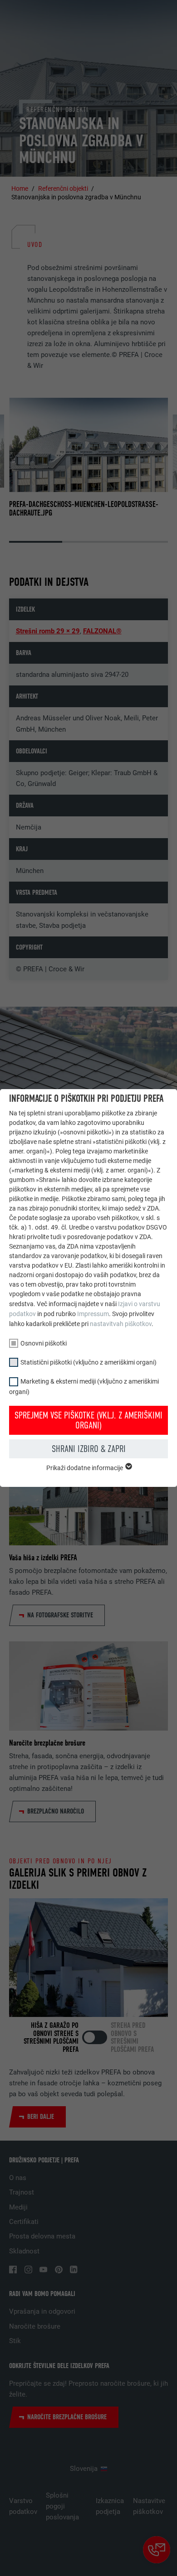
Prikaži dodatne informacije (85, 1468)
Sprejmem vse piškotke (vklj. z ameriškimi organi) (88, 1420)
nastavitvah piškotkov (121, 1324)
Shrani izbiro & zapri (89, 1449)
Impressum (93, 1314)
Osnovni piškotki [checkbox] (44, 1343)
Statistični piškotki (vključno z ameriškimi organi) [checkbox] (88, 1362)
